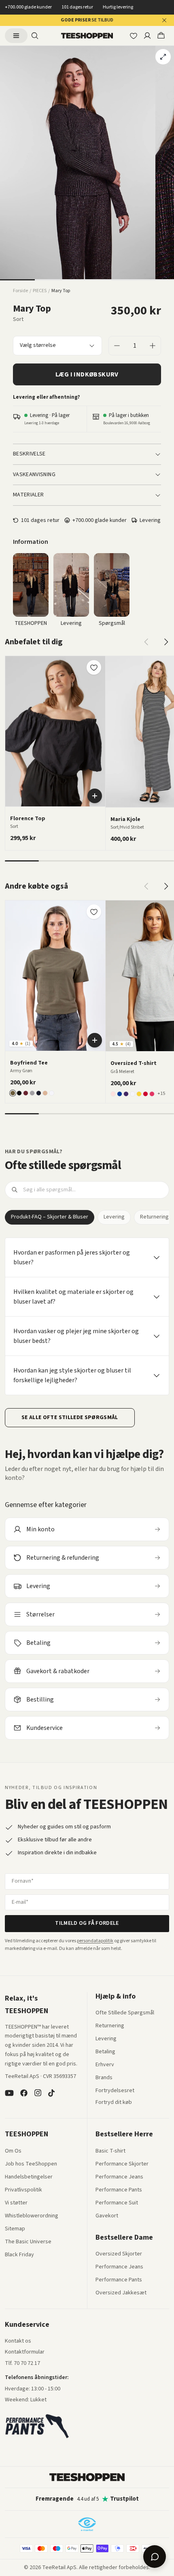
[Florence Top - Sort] (55, 731)
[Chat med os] (155, 2557)
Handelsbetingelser (29, 2177)
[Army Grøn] (13, 1093)
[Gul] (139, 1094)
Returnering (110, 2026)
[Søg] (35, 36)
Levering (114, 1217)
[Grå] (32, 1093)
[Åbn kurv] (161, 36)
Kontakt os (18, 2341)
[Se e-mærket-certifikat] (87, 2524)
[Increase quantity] (153, 346)
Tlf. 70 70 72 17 (22, 2363)
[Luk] (164, 20)
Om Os (13, 2151)
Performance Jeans (119, 2177)
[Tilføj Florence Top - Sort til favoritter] (94, 667)
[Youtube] (9, 2093)
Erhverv (105, 2065)
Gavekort (107, 2216)
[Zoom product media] (163, 57)
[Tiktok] (51, 2093)
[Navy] (39, 1093)
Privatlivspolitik (23, 2190)
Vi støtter (16, 2203)
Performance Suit (117, 2203)
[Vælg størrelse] (95, 796)
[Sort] (19, 1093)
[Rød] (145, 1094)
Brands (104, 2078)
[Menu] (16, 36)
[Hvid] (52, 1093)
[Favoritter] (134, 36)
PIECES (40, 291)
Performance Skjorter (122, 2164)
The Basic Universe (28, 2242)
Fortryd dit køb (114, 2103)
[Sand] (45, 1093)
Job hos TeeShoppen (31, 2164)
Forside (20, 291)
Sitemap (15, 2229)
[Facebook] (24, 2093)
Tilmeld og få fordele (87, 1923)
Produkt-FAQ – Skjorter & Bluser (50, 1217)
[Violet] (126, 1094)
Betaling (105, 2052)
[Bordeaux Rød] (26, 1093)
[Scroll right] (166, 642)
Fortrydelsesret (115, 2091)
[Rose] (113, 1094)
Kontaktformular (25, 2352)
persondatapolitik (95, 1941)
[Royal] (120, 1094)
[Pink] (152, 1094)
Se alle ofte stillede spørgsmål (70, 1417)
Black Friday (19, 2255)
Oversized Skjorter (119, 2254)
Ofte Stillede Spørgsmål (125, 2013)
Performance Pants (119, 2190)
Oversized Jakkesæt (121, 2293)
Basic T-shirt (110, 2151)
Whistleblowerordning (32, 2216)
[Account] (147, 36)
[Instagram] (38, 2093)
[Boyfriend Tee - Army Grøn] (55, 976)
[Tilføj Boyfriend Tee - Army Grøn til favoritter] (94, 912)
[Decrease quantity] (117, 346)
